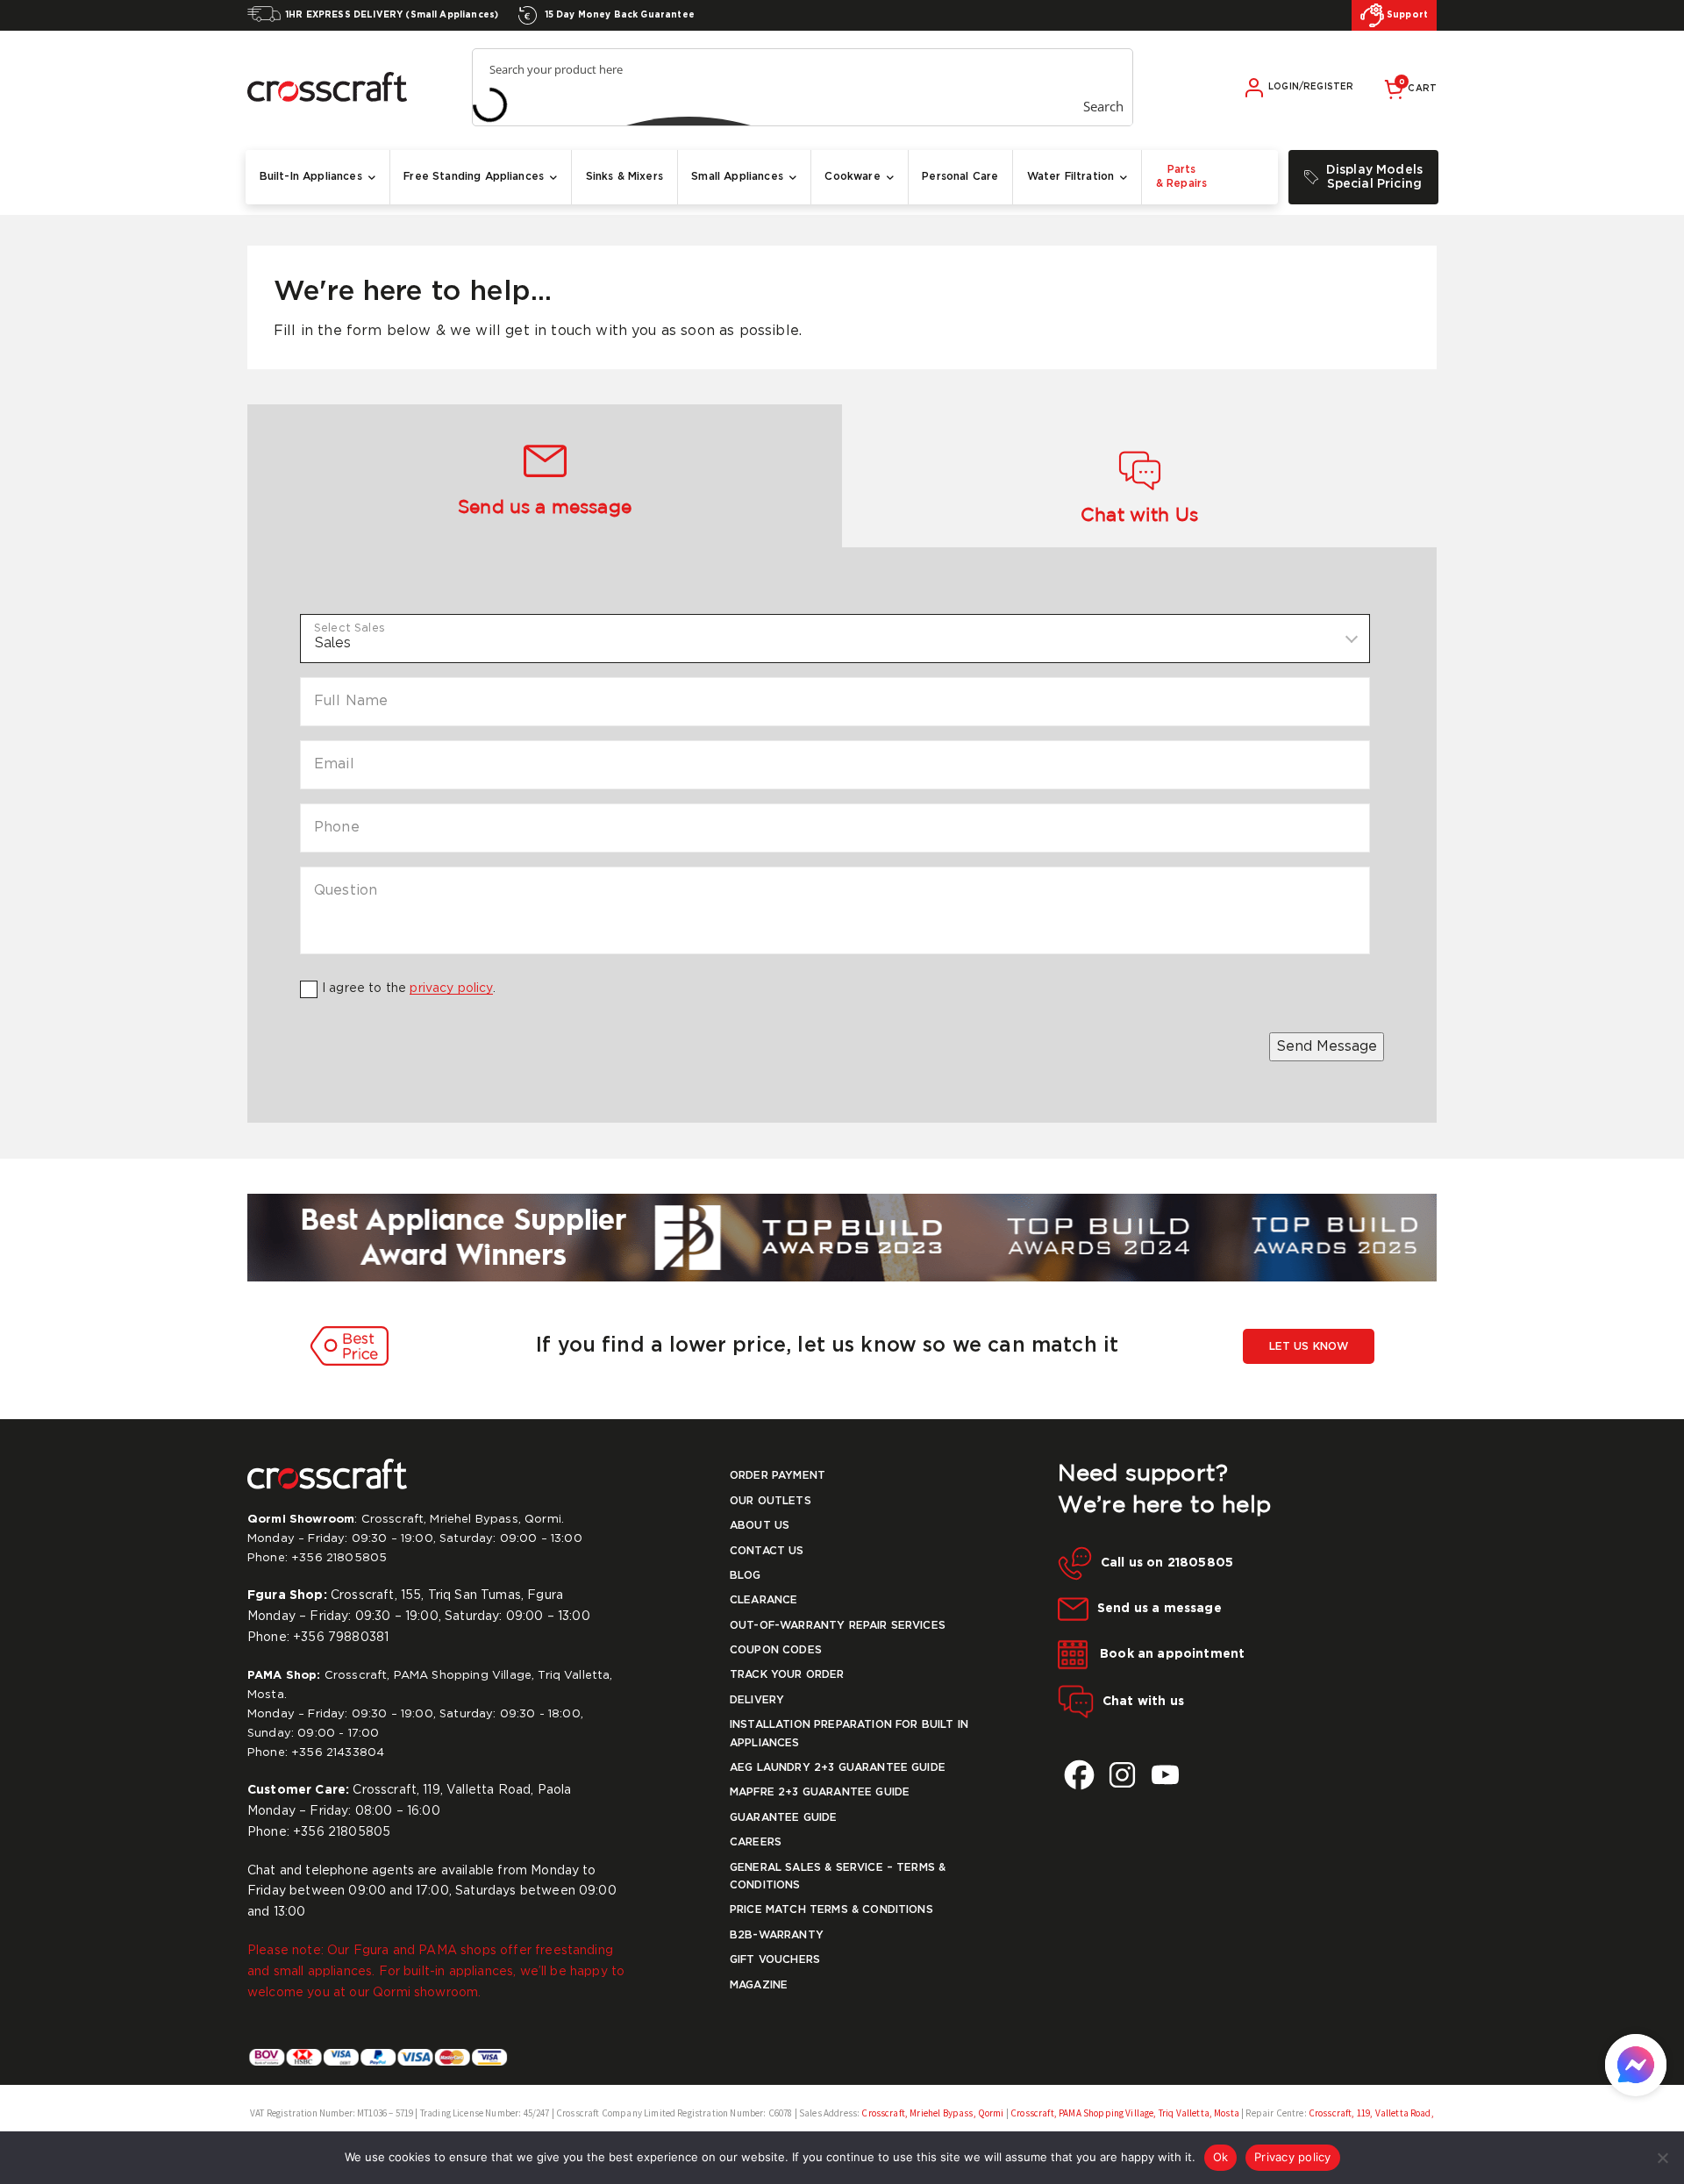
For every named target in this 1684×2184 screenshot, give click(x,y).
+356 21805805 (339, 1558)
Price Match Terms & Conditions (831, 1910)
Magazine (759, 1985)
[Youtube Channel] (1165, 1775)
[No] (1662, 2158)
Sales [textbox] (333, 642)
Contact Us (767, 1551)
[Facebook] (1079, 1775)
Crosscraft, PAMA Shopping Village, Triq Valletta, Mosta (1124, 2113)
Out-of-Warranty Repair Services (838, 1626)
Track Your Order (787, 1675)
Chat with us (1143, 1702)
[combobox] (835, 639)
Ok (1221, 2157)
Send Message (1327, 1047)
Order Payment (778, 1476)
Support (1406, 15)
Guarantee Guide (783, 1818)
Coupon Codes (776, 1650)
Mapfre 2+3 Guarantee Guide (820, 1792)
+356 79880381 (341, 1638)
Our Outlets (771, 1501)
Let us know (1309, 1347)
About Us (760, 1526)
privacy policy (451, 989)
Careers (756, 1842)
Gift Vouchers (775, 1960)
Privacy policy (1293, 2157)
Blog (746, 1576)
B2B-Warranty (777, 1935)
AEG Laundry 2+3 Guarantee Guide (838, 1768)
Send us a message (1160, 1609)
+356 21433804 (338, 1753)
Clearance (764, 1600)
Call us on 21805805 (1167, 1563)
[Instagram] (1122, 1775)
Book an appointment (1170, 1654)
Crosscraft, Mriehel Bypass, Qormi (933, 2113)
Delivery (757, 1700)
